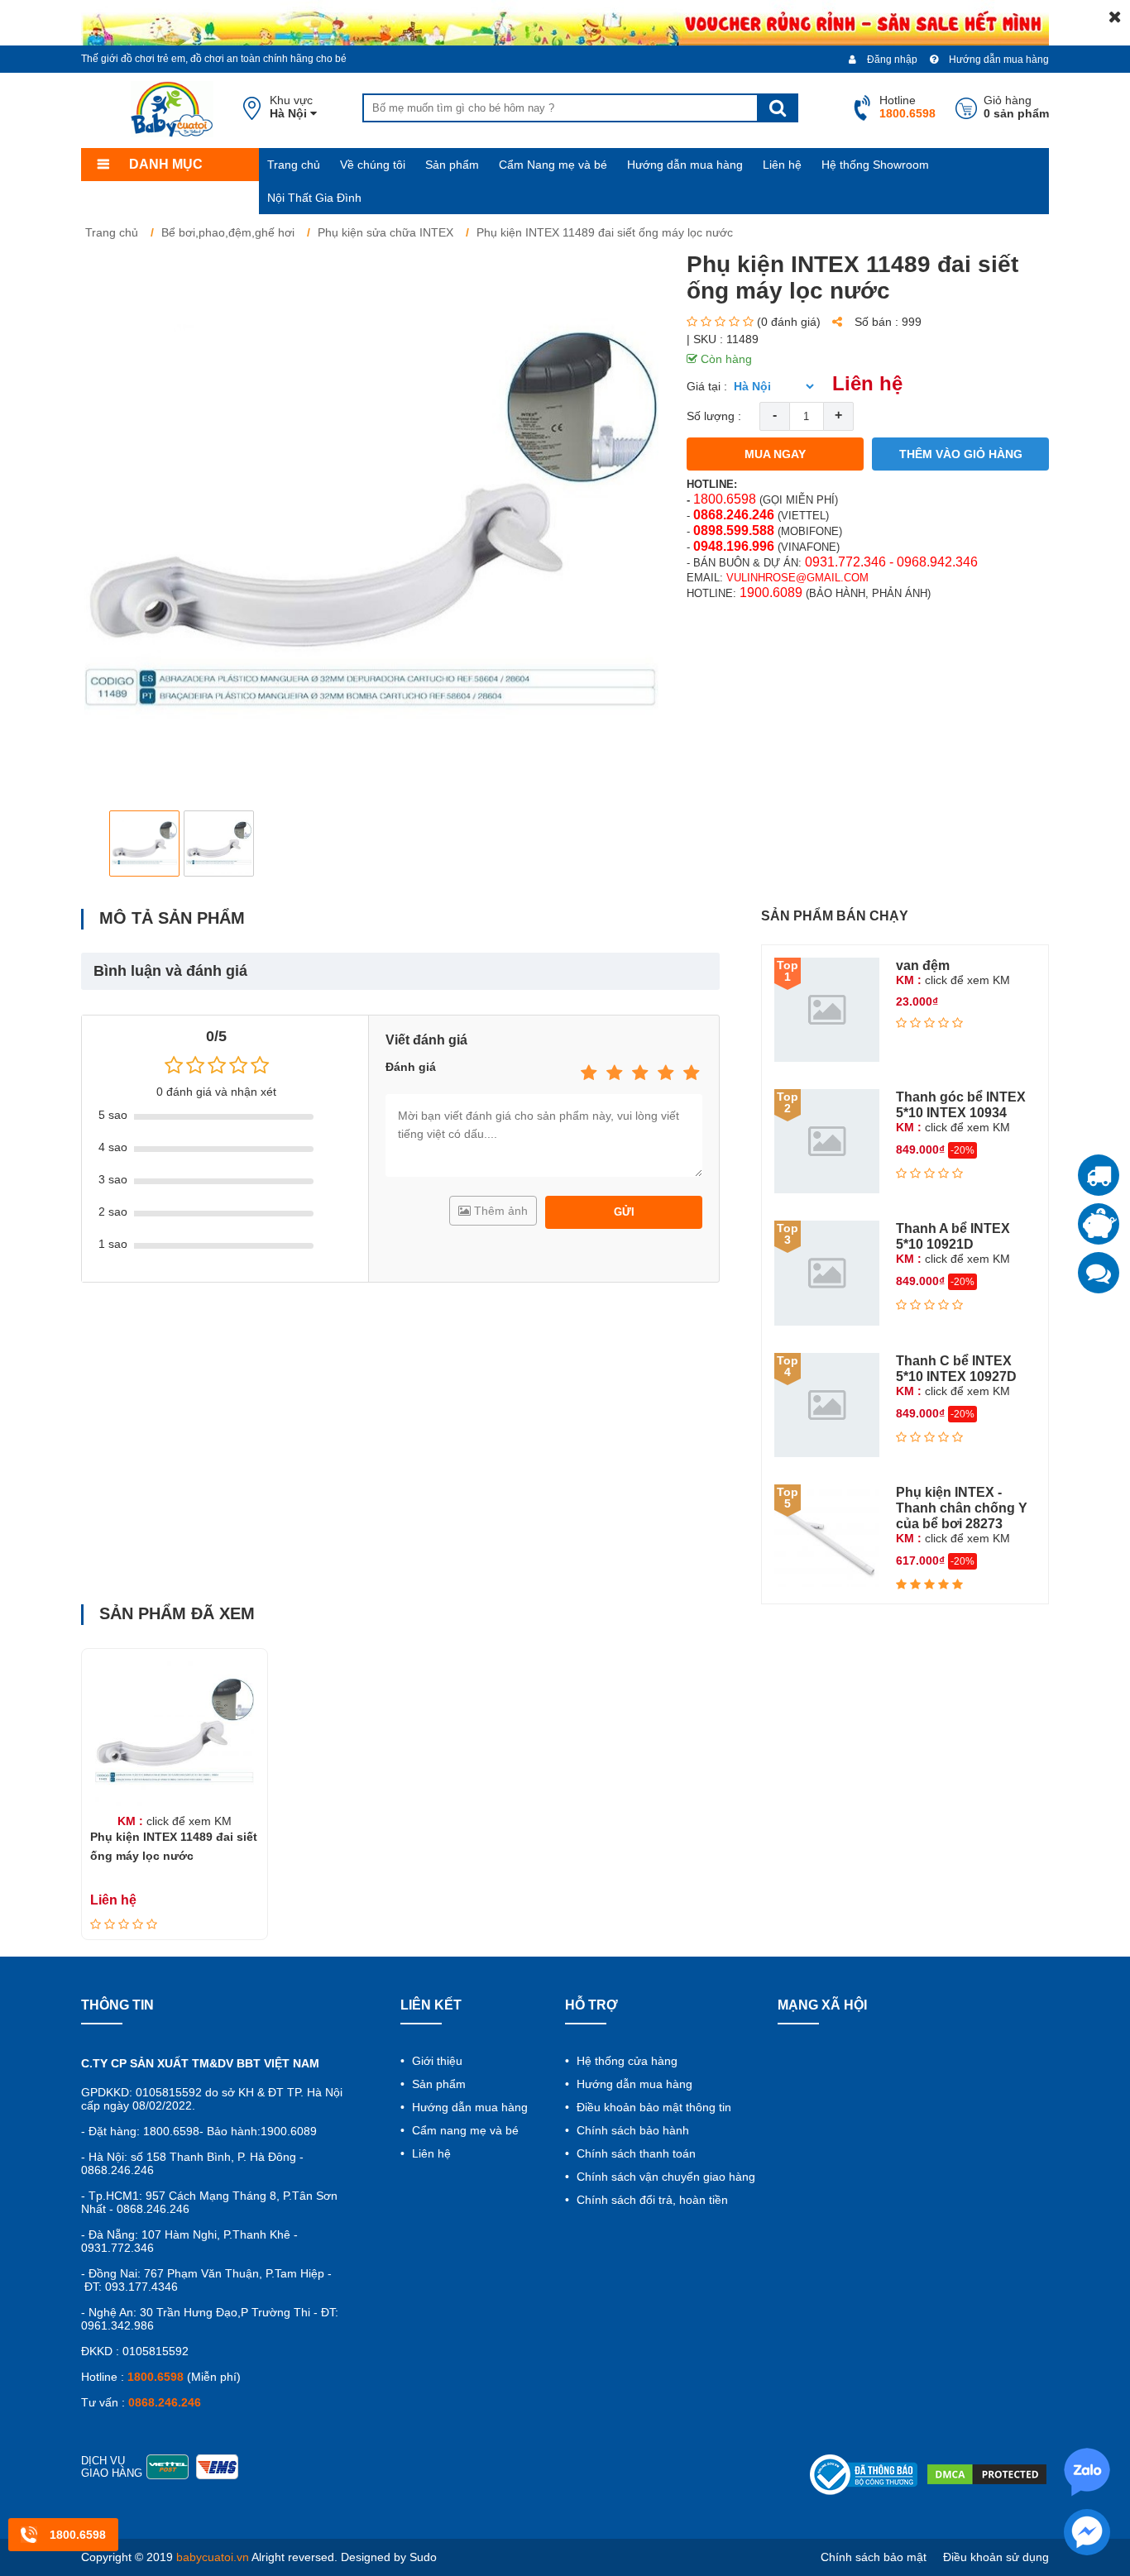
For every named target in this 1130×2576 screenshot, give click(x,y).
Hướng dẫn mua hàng (998, 60)
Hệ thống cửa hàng (625, 2061)
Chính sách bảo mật (874, 2557)
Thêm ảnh (499, 1211)
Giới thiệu (436, 2061)
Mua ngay (775, 454)
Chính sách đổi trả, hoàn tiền (651, 2200)
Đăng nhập (891, 60)
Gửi (624, 1212)
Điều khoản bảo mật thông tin (652, 2107)
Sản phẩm (452, 165)
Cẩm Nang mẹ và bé (553, 165)
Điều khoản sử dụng (996, 2557)
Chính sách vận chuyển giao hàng (664, 2177)
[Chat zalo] (1099, 1273)
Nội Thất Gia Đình (314, 198)
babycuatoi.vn (213, 2557)
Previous (107, 843)
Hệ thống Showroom (875, 165)
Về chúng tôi (373, 165)
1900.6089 (771, 593)
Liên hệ (782, 165)
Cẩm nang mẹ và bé (464, 2130)
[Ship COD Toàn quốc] (1099, 1175)
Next (636, 843)
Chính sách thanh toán (634, 2153)
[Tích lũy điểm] (1099, 1224)
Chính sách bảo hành (631, 2130)
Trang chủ (294, 165)
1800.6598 (725, 499)
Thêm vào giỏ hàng (961, 454)
